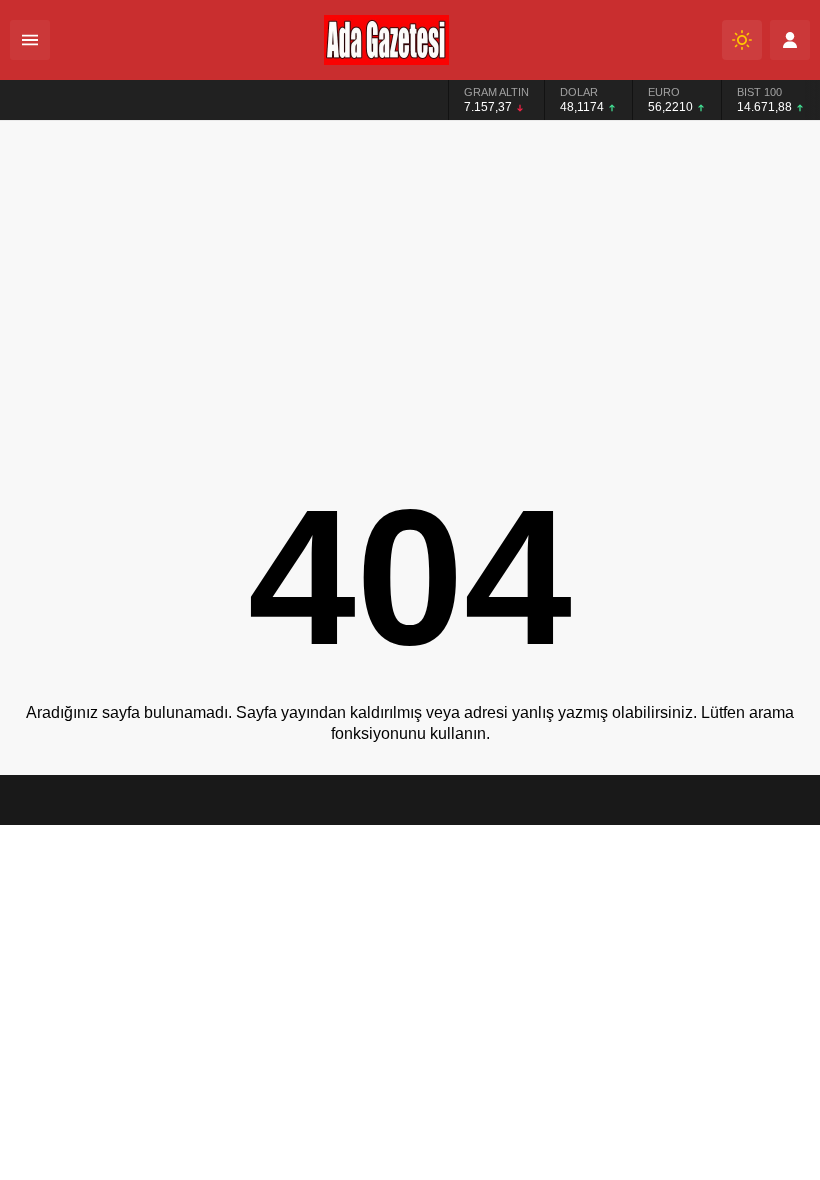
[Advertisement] (410, 271)
